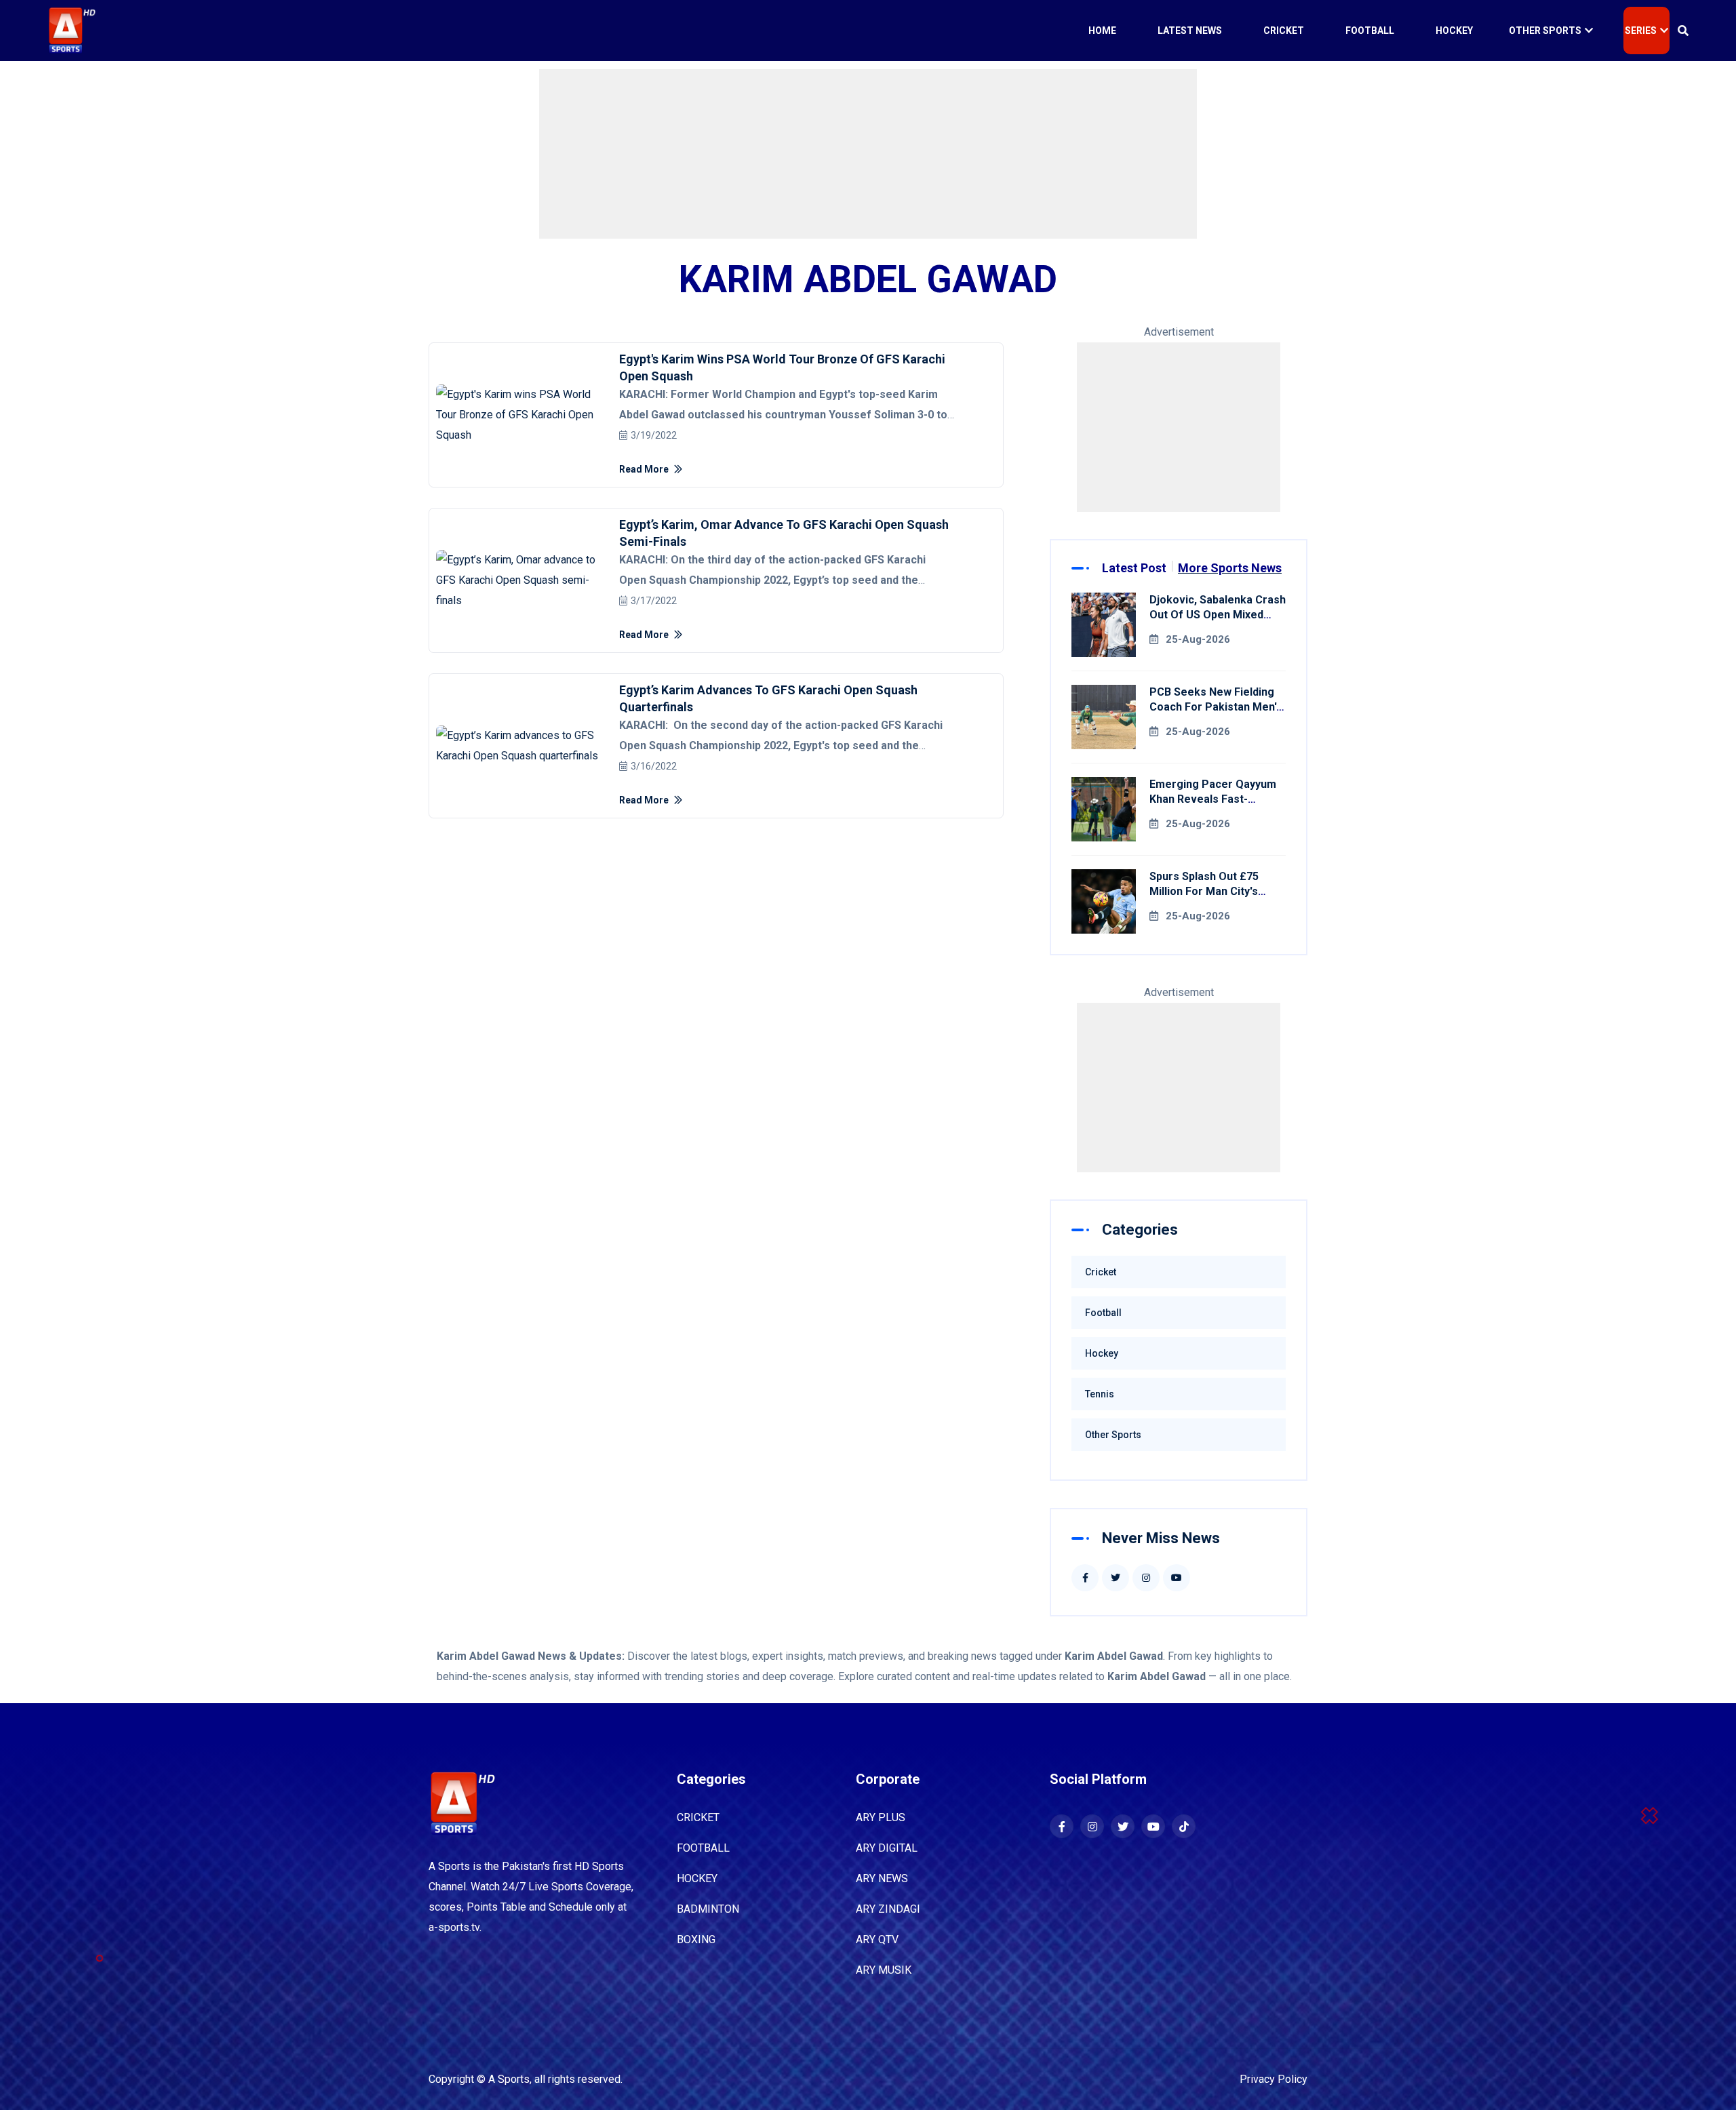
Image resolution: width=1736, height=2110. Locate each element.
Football (1370, 31)
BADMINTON (708, 1909)
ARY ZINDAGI (888, 1909)
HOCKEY (697, 1878)
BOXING (696, 1939)
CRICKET (698, 1817)
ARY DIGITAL (887, 1848)
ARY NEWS (882, 1878)
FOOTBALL (703, 1848)
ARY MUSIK (884, 1970)
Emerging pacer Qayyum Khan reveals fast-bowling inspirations (1213, 799)
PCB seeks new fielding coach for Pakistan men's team (1216, 707)
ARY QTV (877, 1939)
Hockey (1454, 31)
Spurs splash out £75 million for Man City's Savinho (1204, 891)
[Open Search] (1683, 31)
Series (1641, 31)
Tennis (1100, 1394)
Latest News (1190, 31)
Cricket (1284, 31)
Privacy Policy (1274, 2079)
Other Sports (1545, 31)
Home (1102, 31)
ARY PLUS (881, 1817)
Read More (645, 469)
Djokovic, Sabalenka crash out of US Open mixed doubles (1218, 615)
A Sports (509, 2079)
